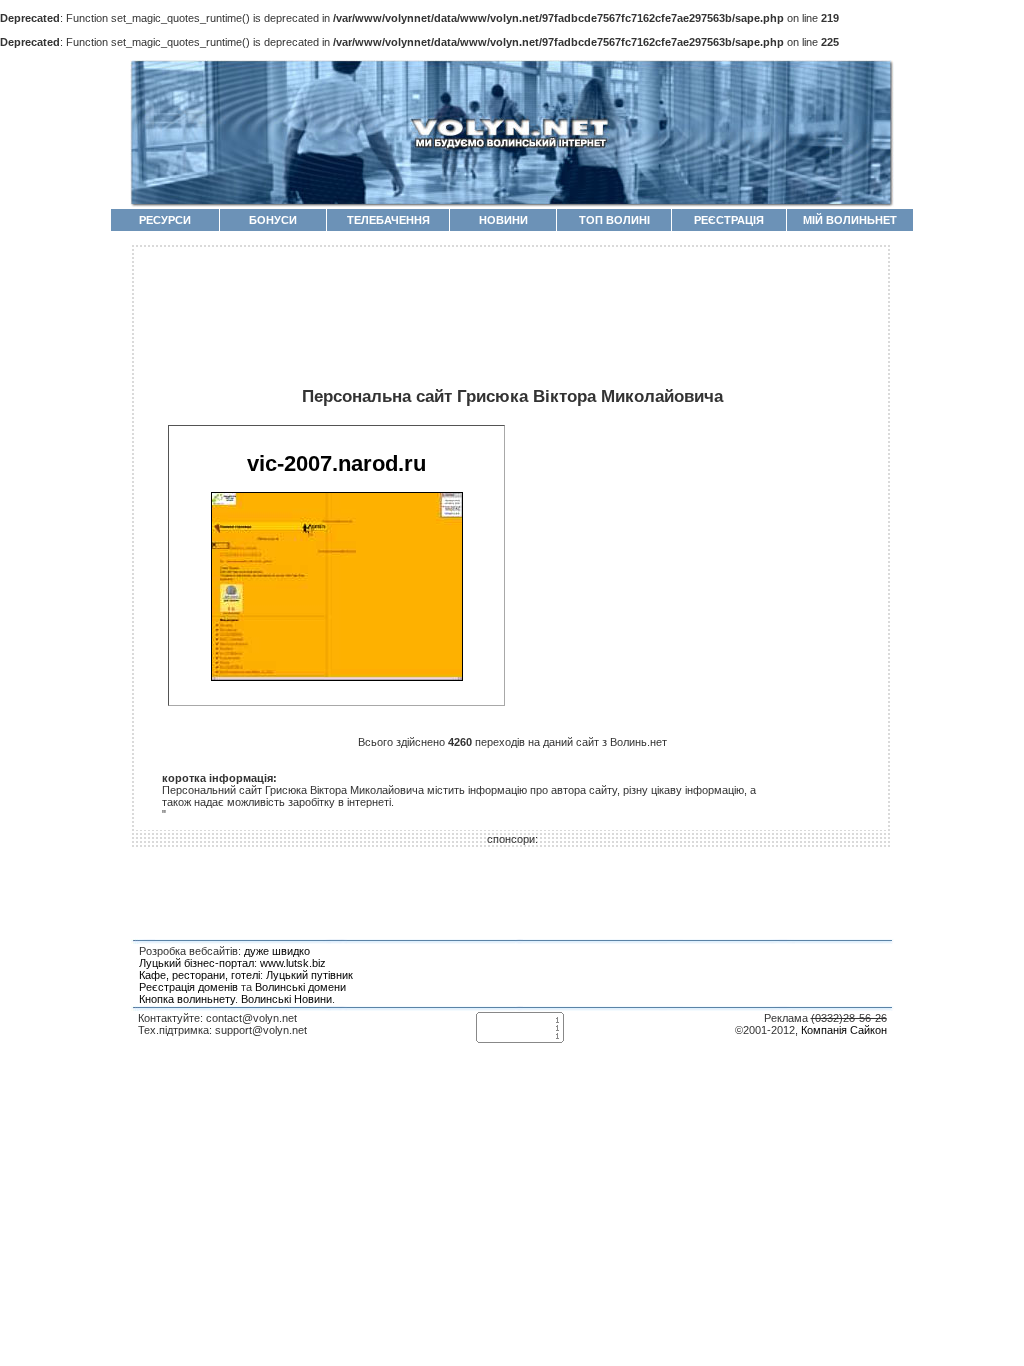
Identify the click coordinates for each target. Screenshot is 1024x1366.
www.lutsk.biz (293, 963)
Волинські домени (300, 987)
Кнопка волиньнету (187, 999)
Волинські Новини (286, 999)
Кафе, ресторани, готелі (199, 975)
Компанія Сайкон (844, 1030)
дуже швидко (277, 951)
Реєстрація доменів (188, 987)
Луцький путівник (309, 975)
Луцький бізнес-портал (196, 963)
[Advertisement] (512, 306)
